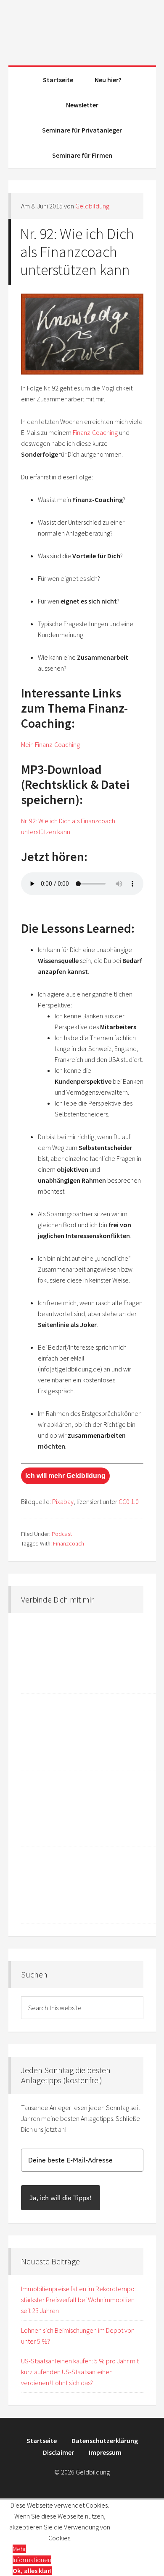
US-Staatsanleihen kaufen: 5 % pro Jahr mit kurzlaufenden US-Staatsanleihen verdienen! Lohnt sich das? (80, 2372)
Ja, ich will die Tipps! (61, 2198)
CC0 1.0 (129, 1501)
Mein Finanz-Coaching (50, 744)
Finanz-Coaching (95, 432)
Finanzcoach (69, 1543)
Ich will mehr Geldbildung (65, 1476)
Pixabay (63, 1501)
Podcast (62, 1534)
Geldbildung (82, 29)
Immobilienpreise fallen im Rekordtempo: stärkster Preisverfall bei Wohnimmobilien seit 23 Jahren (78, 2300)
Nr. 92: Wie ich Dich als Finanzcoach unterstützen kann (77, 252)
